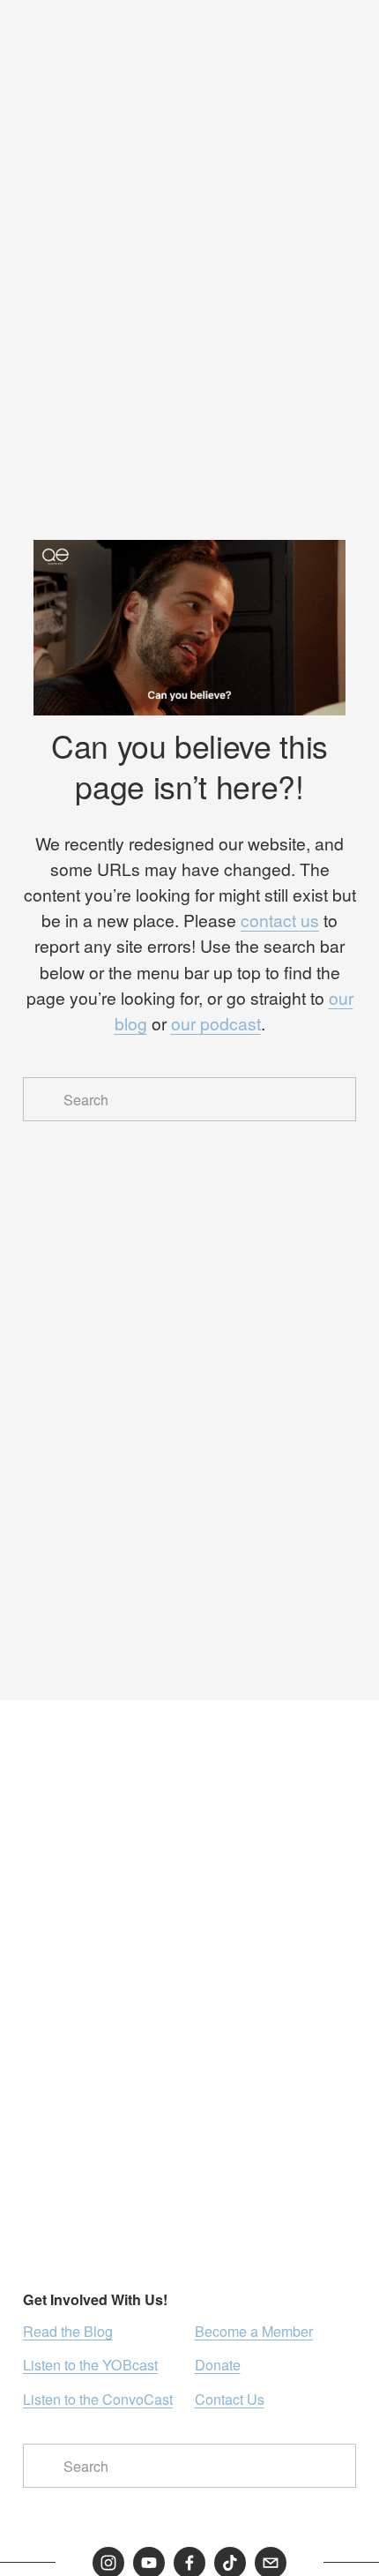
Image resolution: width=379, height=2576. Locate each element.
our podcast (216, 1023)
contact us (280, 920)
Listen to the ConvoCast (98, 2399)
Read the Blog (68, 2331)
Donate (218, 2364)
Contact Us (230, 2399)
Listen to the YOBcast (90, 2364)
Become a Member (254, 2331)
